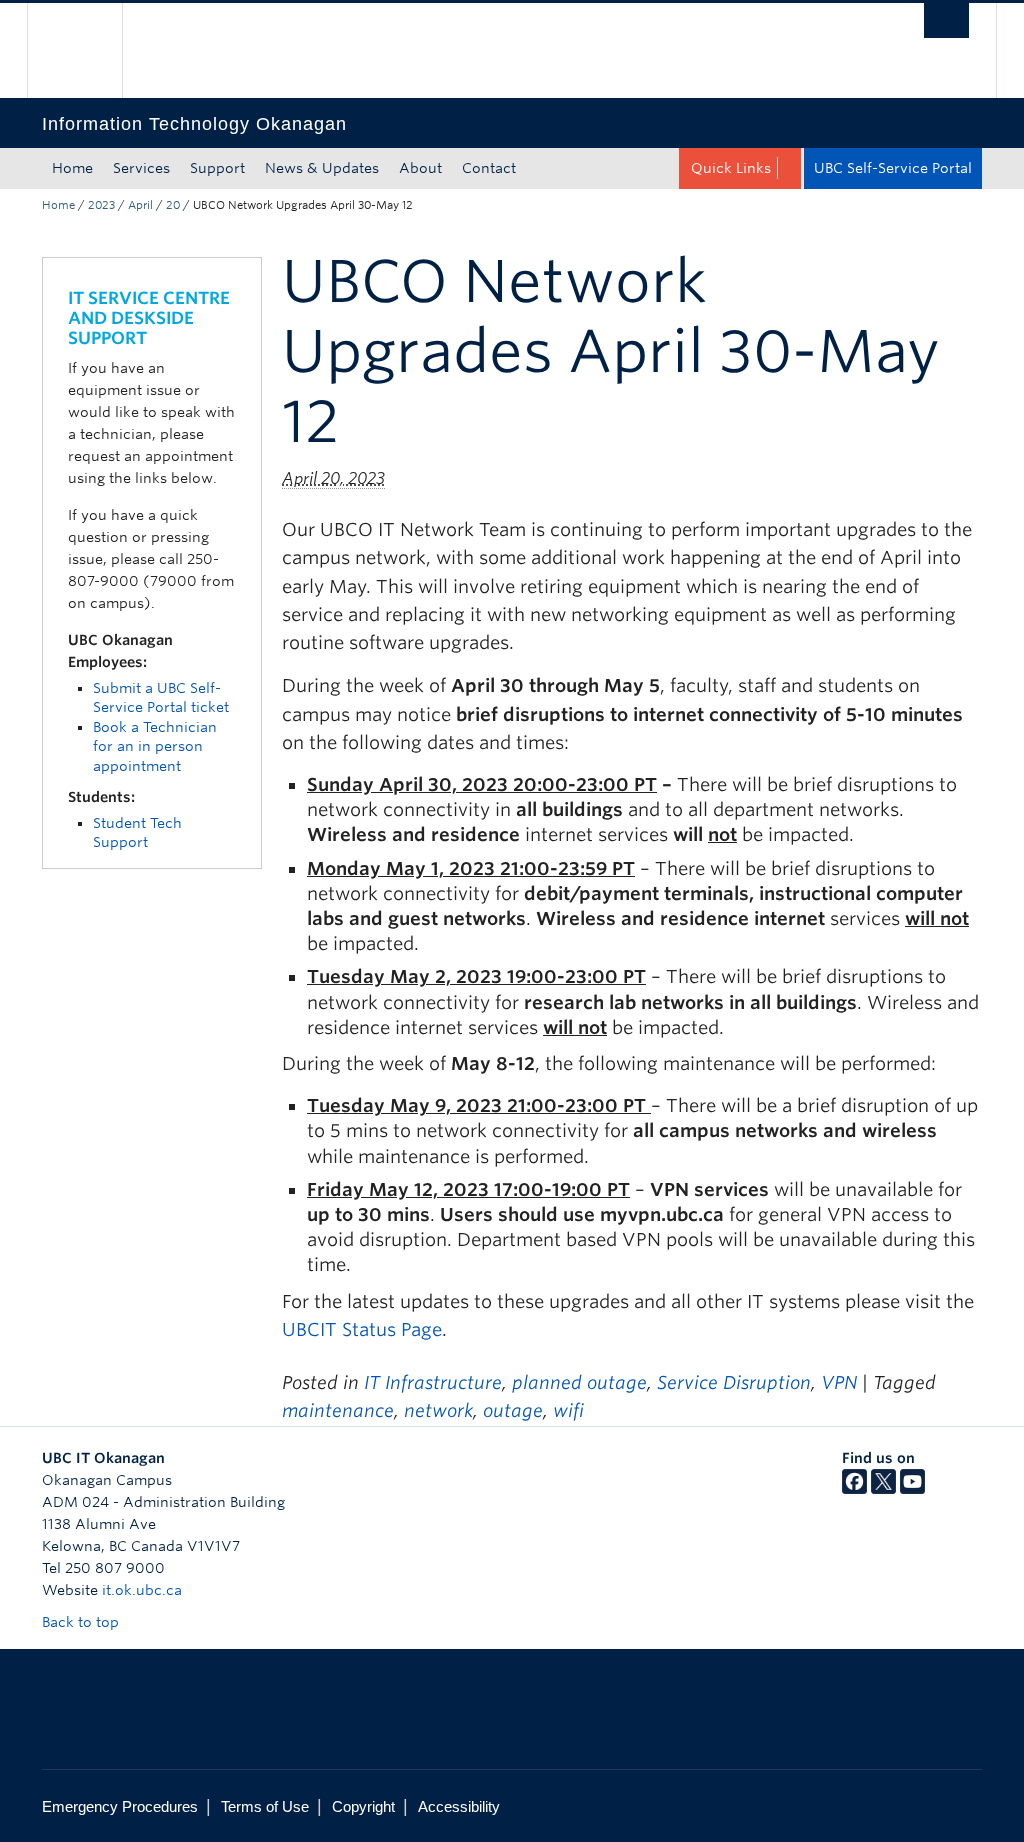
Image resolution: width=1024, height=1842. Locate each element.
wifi (568, 1410)
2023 (101, 205)
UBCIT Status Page (362, 1329)
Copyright (363, 1806)
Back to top (82, 1622)
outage (513, 1410)
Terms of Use (265, 1806)
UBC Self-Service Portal (893, 168)
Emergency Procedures (120, 1806)
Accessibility (459, 1806)
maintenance (338, 1410)
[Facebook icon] (854, 1489)
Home (72, 168)
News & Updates (322, 168)
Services (141, 168)
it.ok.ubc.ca (142, 1590)
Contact (489, 168)
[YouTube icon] (912, 1489)
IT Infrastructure (433, 1382)
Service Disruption (734, 1382)
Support (217, 168)
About (420, 168)
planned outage (579, 1382)
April (140, 205)
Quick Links (731, 168)
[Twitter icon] (883, 1489)
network (438, 1410)
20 (173, 205)
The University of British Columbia (89, 50)
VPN (839, 1382)
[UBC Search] (946, 20)
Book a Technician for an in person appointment (155, 746)
